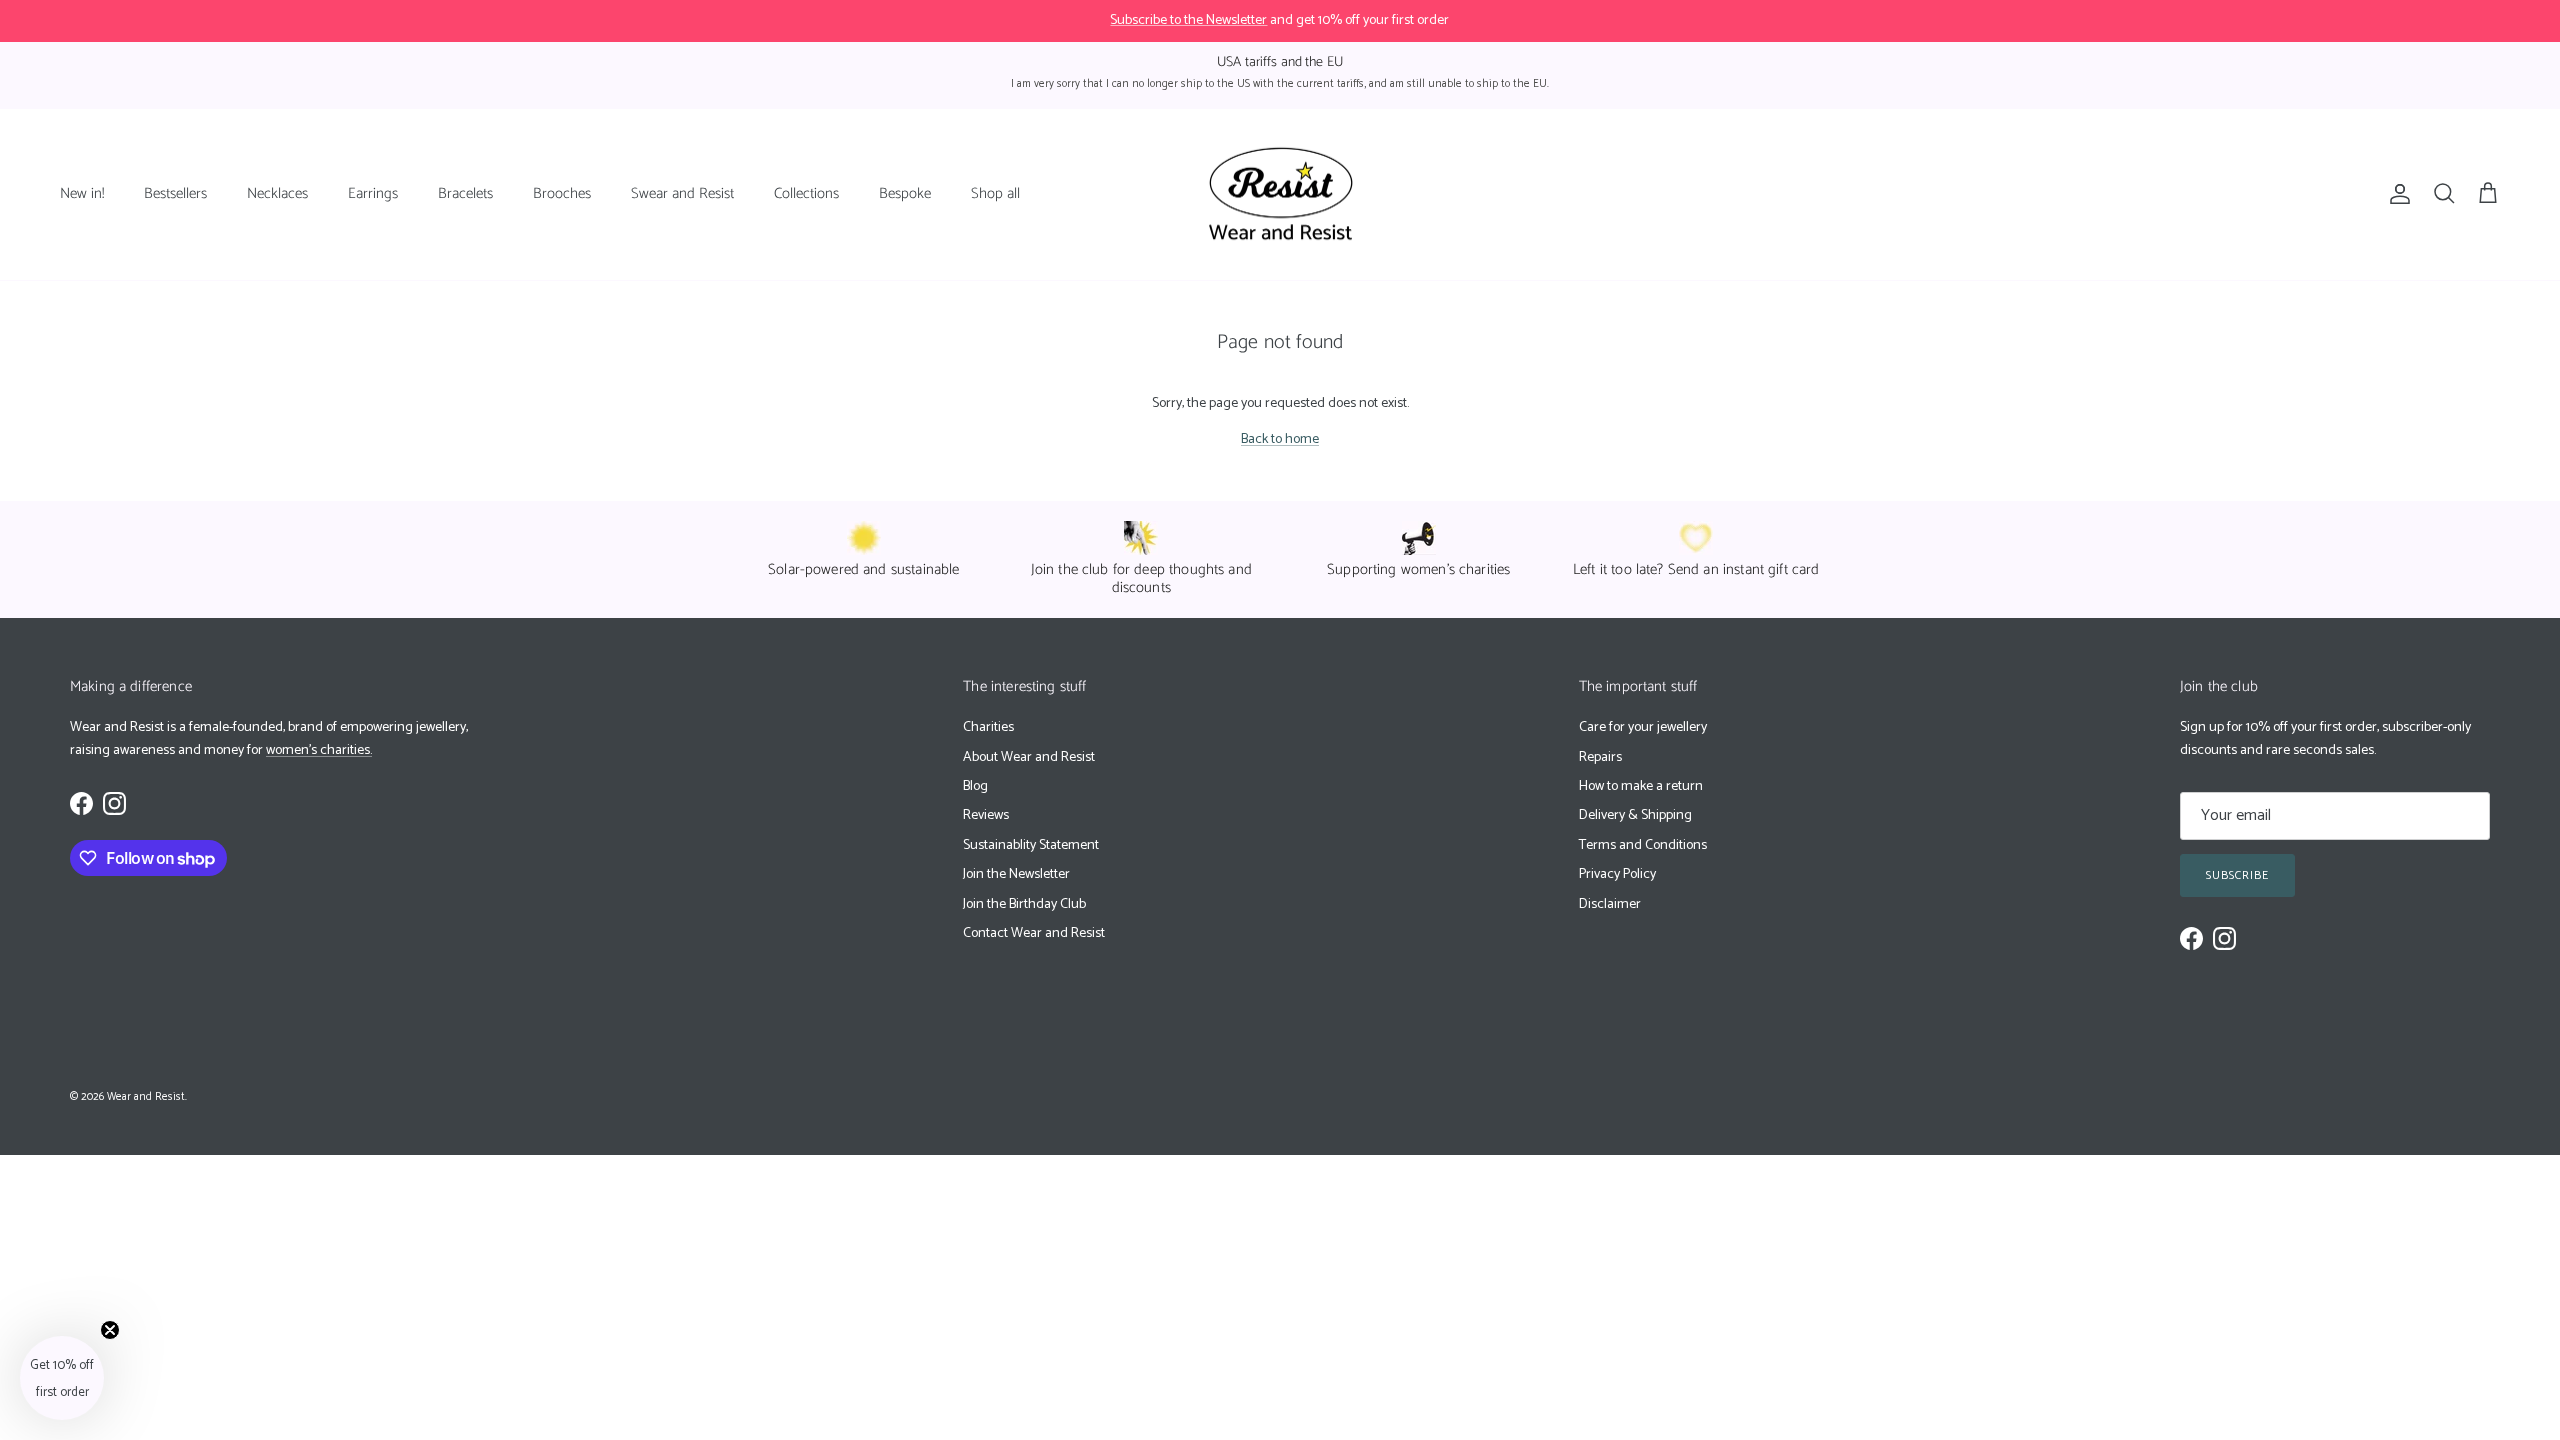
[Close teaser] (110, 1330)
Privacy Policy (1617, 874)
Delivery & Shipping (1635, 815)
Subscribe (2237, 875)
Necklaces (277, 193)
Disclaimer (1610, 904)
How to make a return (1641, 786)
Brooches (562, 193)
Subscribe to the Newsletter (1188, 20)
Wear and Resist (146, 1097)
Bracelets (465, 193)
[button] (62, 1378)
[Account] (2396, 194)
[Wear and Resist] (1280, 195)
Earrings (373, 193)
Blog (975, 786)
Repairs (1600, 757)
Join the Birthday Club (1024, 904)
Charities (988, 727)
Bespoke (905, 193)
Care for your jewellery (1643, 727)
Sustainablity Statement (1031, 845)
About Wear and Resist (1029, 757)
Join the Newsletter (1016, 874)
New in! (82, 193)
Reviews (986, 815)
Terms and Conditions (1643, 845)
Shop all (995, 193)
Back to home (1280, 439)
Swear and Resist (682, 193)
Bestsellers (175, 193)
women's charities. (319, 750)
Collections (806, 193)
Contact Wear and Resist (1034, 933)
